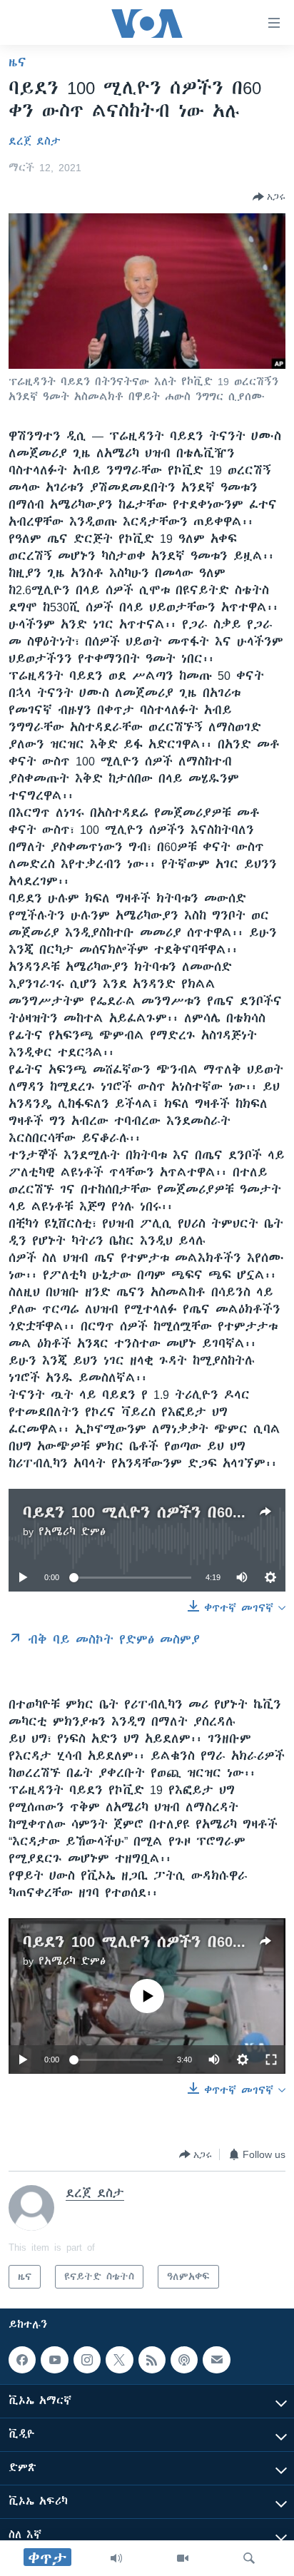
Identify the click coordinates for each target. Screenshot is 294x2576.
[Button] (269, 197)
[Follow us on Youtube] (54, 2360)
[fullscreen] (271, 2060)
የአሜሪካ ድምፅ (72, 1532)
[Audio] (116, 2558)
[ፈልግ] (249, 2558)
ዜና (17, 62)
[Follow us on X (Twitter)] (119, 2360)
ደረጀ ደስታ (35, 141)
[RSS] (152, 2360)
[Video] (183, 2558)
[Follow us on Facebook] (22, 2360)
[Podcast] (184, 2360)
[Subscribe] (216, 2360)
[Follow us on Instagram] (87, 2360)
